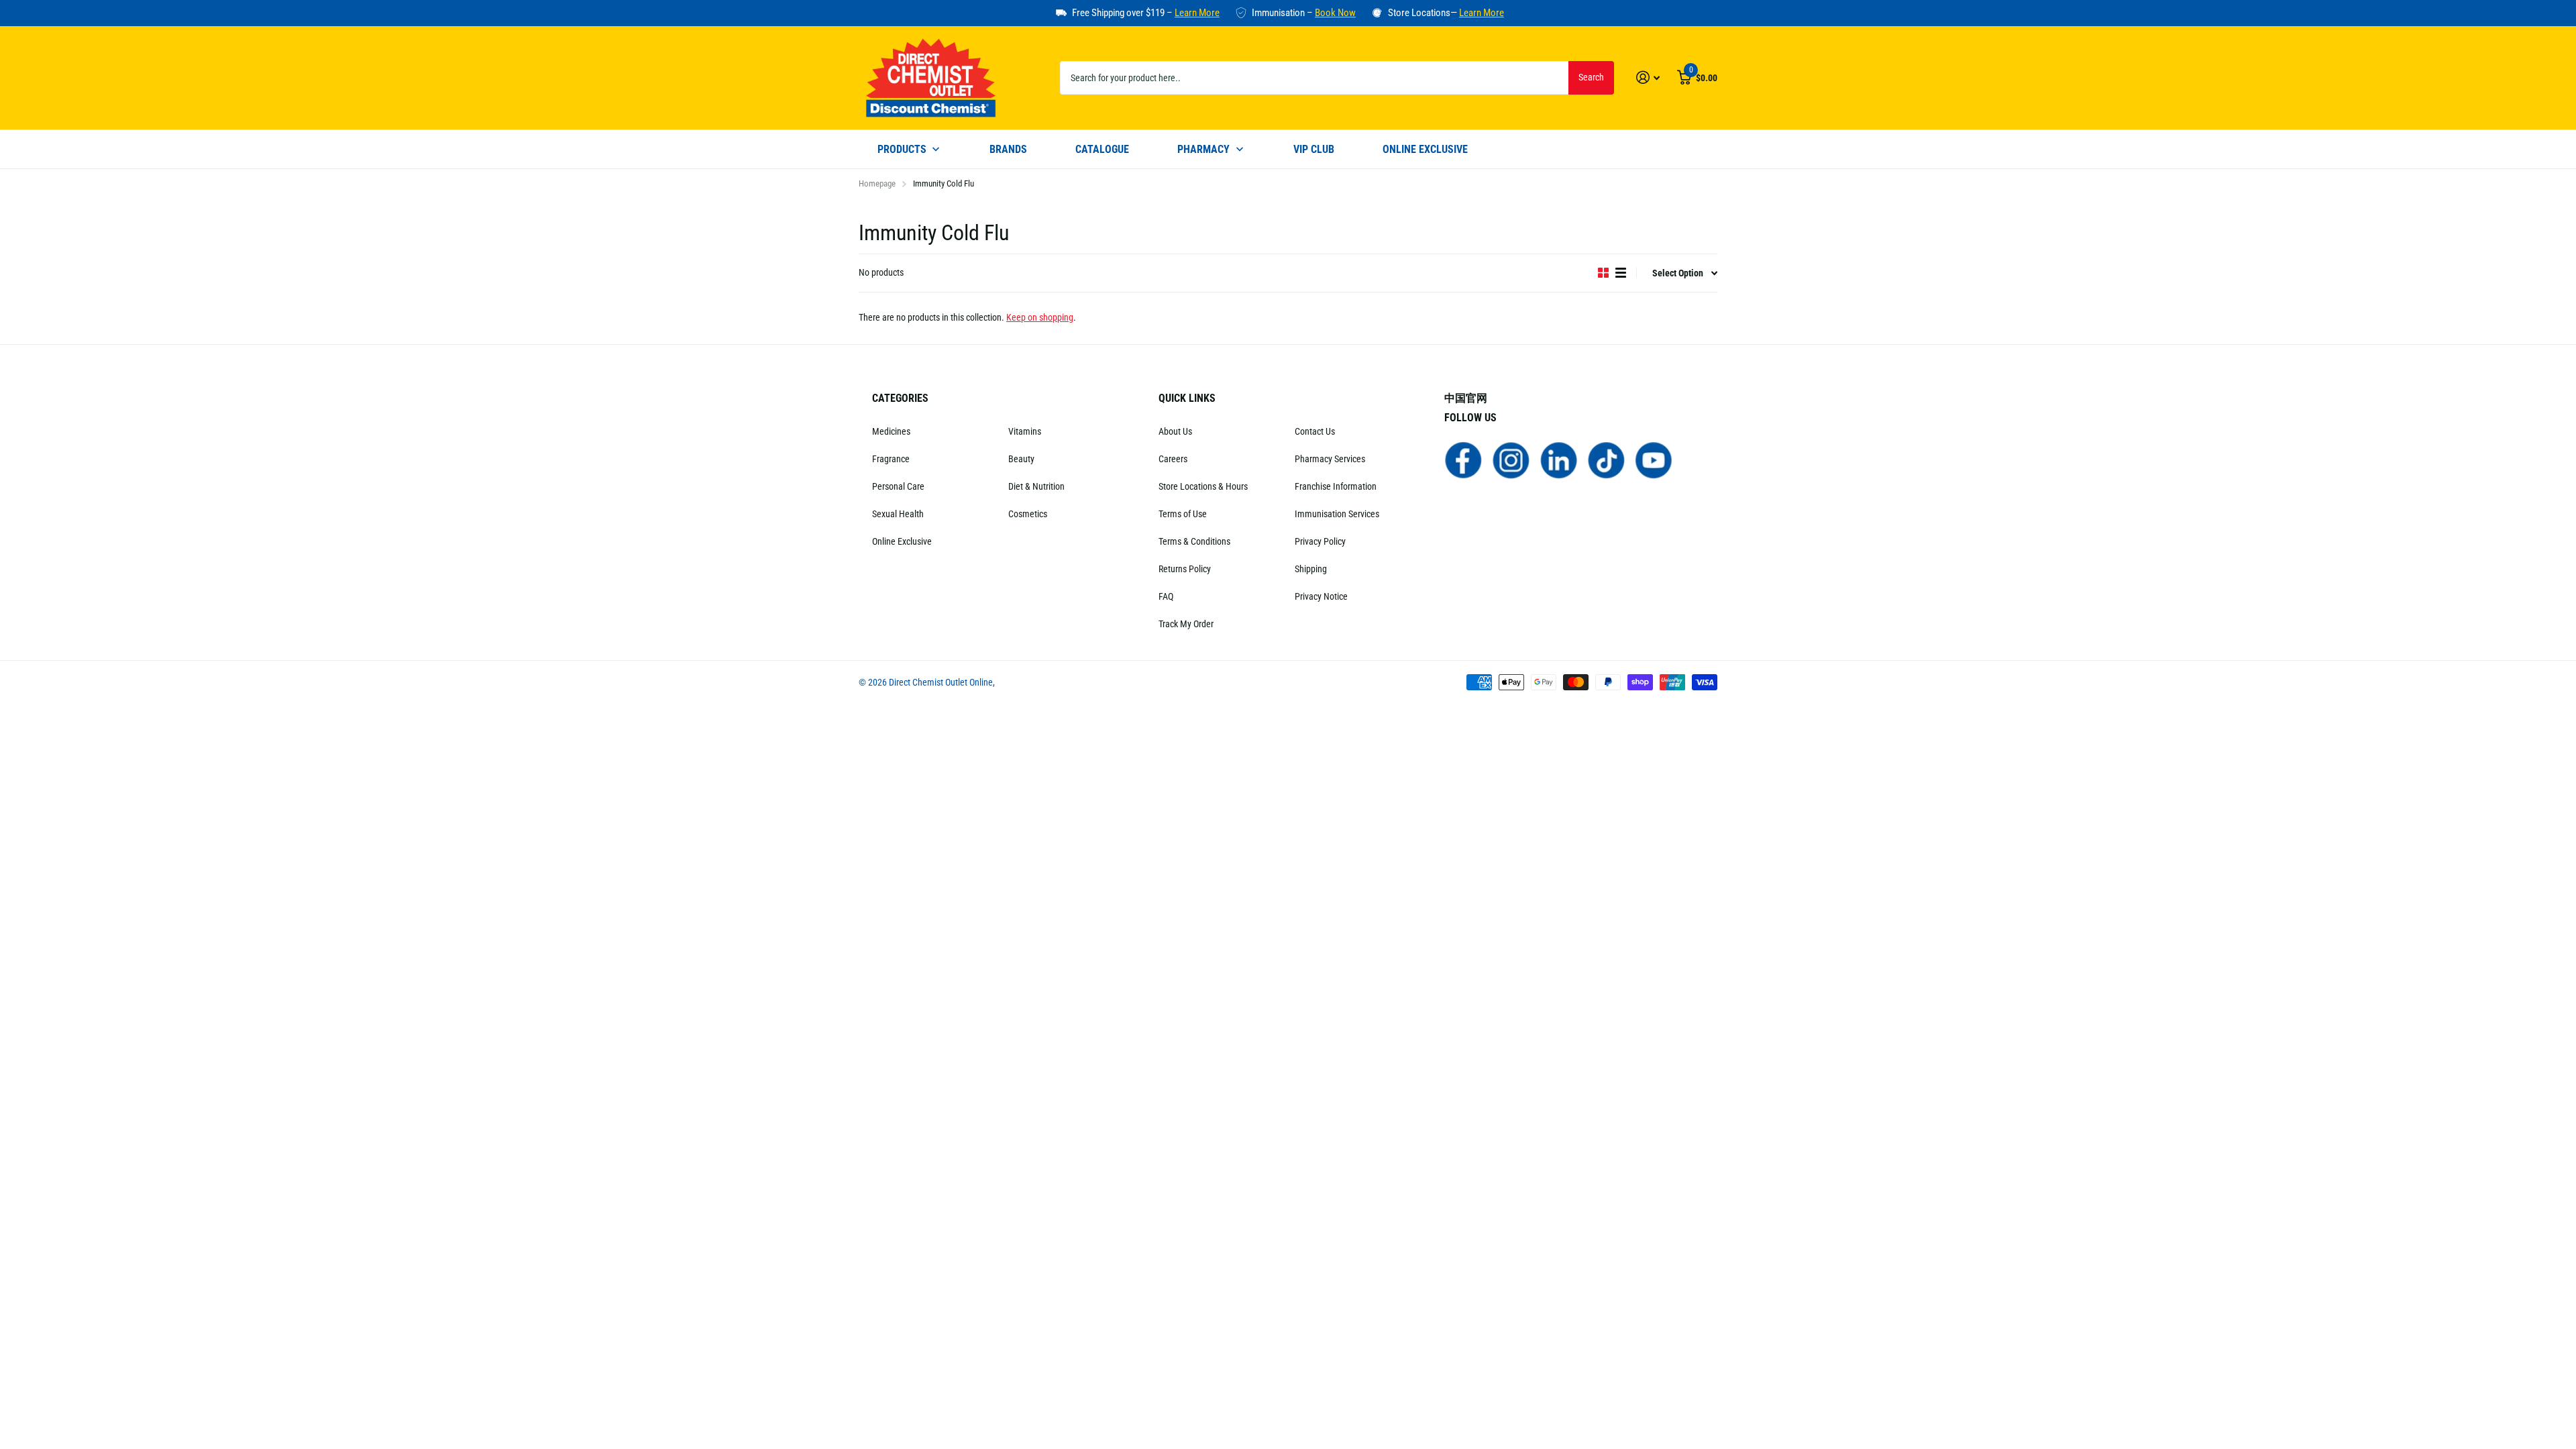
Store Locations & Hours (1203, 486)
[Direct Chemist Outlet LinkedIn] (1559, 460)
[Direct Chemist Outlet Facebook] (1463, 460)
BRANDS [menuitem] (1008, 149)
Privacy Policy (1320, 541)
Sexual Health (898, 514)
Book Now (1335, 13)
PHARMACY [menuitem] (1203, 149)
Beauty (1021, 459)
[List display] (1621, 273)
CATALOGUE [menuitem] (1102, 149)
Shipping (1311, 569)
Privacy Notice (1321, 596)
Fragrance (891, 459)
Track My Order (1186, 624)
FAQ (1166, 596)
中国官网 (1466, 398)
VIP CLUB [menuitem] (1314, 149)
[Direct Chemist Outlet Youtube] (1654, 460)
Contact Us (1315, 431)
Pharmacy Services (1330, 459)
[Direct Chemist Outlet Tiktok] (1606, 460)
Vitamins (1025, 431)
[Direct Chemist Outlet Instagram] (1511, 460)
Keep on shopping (1040, 317)
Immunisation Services (1337, 514)
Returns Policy (1185, 569)
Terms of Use (1183, 514)
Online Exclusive (902, 541)
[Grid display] (1603, 273)
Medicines (891, 431)
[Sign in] (1648, 77)
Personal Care (898, 486)
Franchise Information (1336, 486)
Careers (1173, 459)
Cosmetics (1028, 514)
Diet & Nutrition (1036, 486)
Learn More (1197, 13)
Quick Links (1187, 398)
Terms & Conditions (1194, 541)
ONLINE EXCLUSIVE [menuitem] (1425, 149)
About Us (1175, 431)
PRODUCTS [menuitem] (902, 149)
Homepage (877, 183)
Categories (900, 398)
